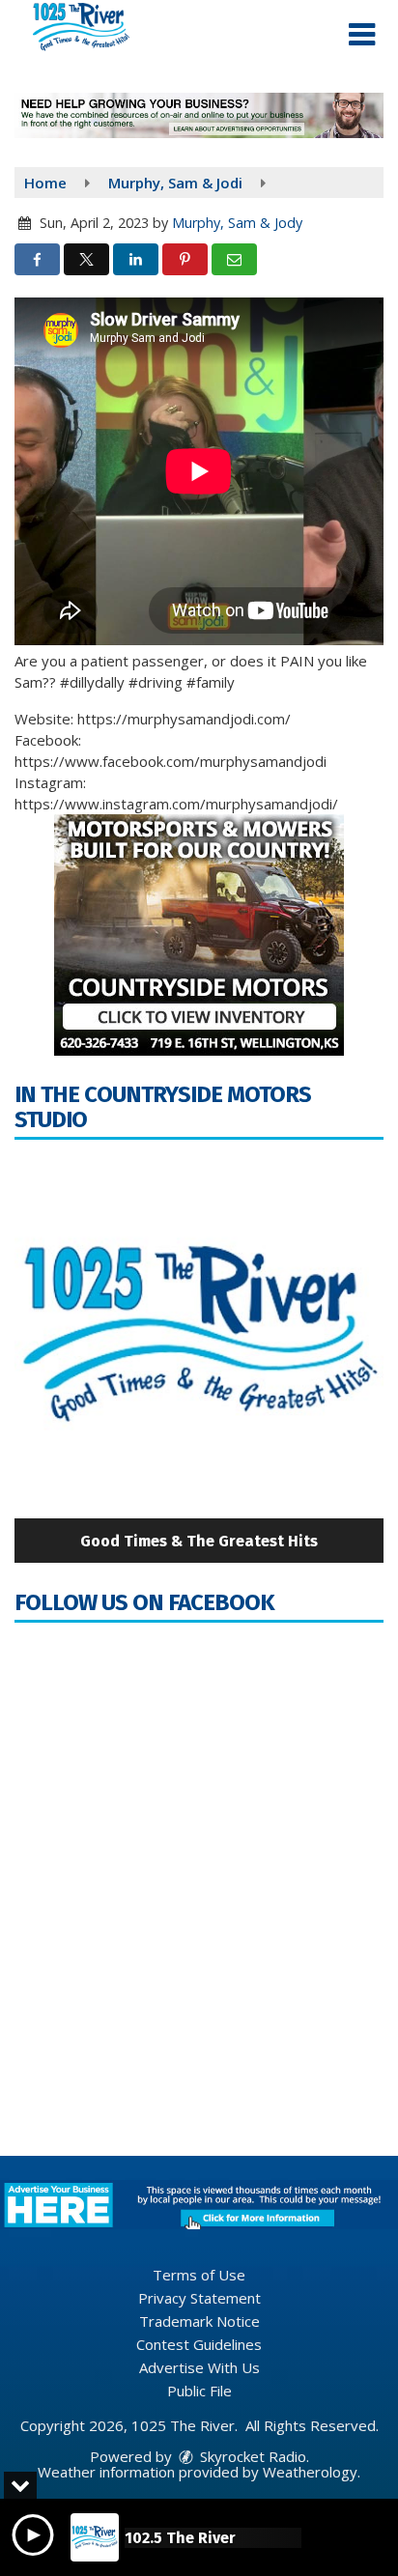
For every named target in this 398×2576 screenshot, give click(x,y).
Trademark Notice (199, 2321)
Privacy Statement (199, 2298)
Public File (199, 2391)
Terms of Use (199, 2275)
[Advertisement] (199, 115)
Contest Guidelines (199, 2344)
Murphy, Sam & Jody (237, 223)
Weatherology (310, 2472)
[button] (362, 35)
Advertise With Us (199, 2367)
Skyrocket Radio (251, 2456)
